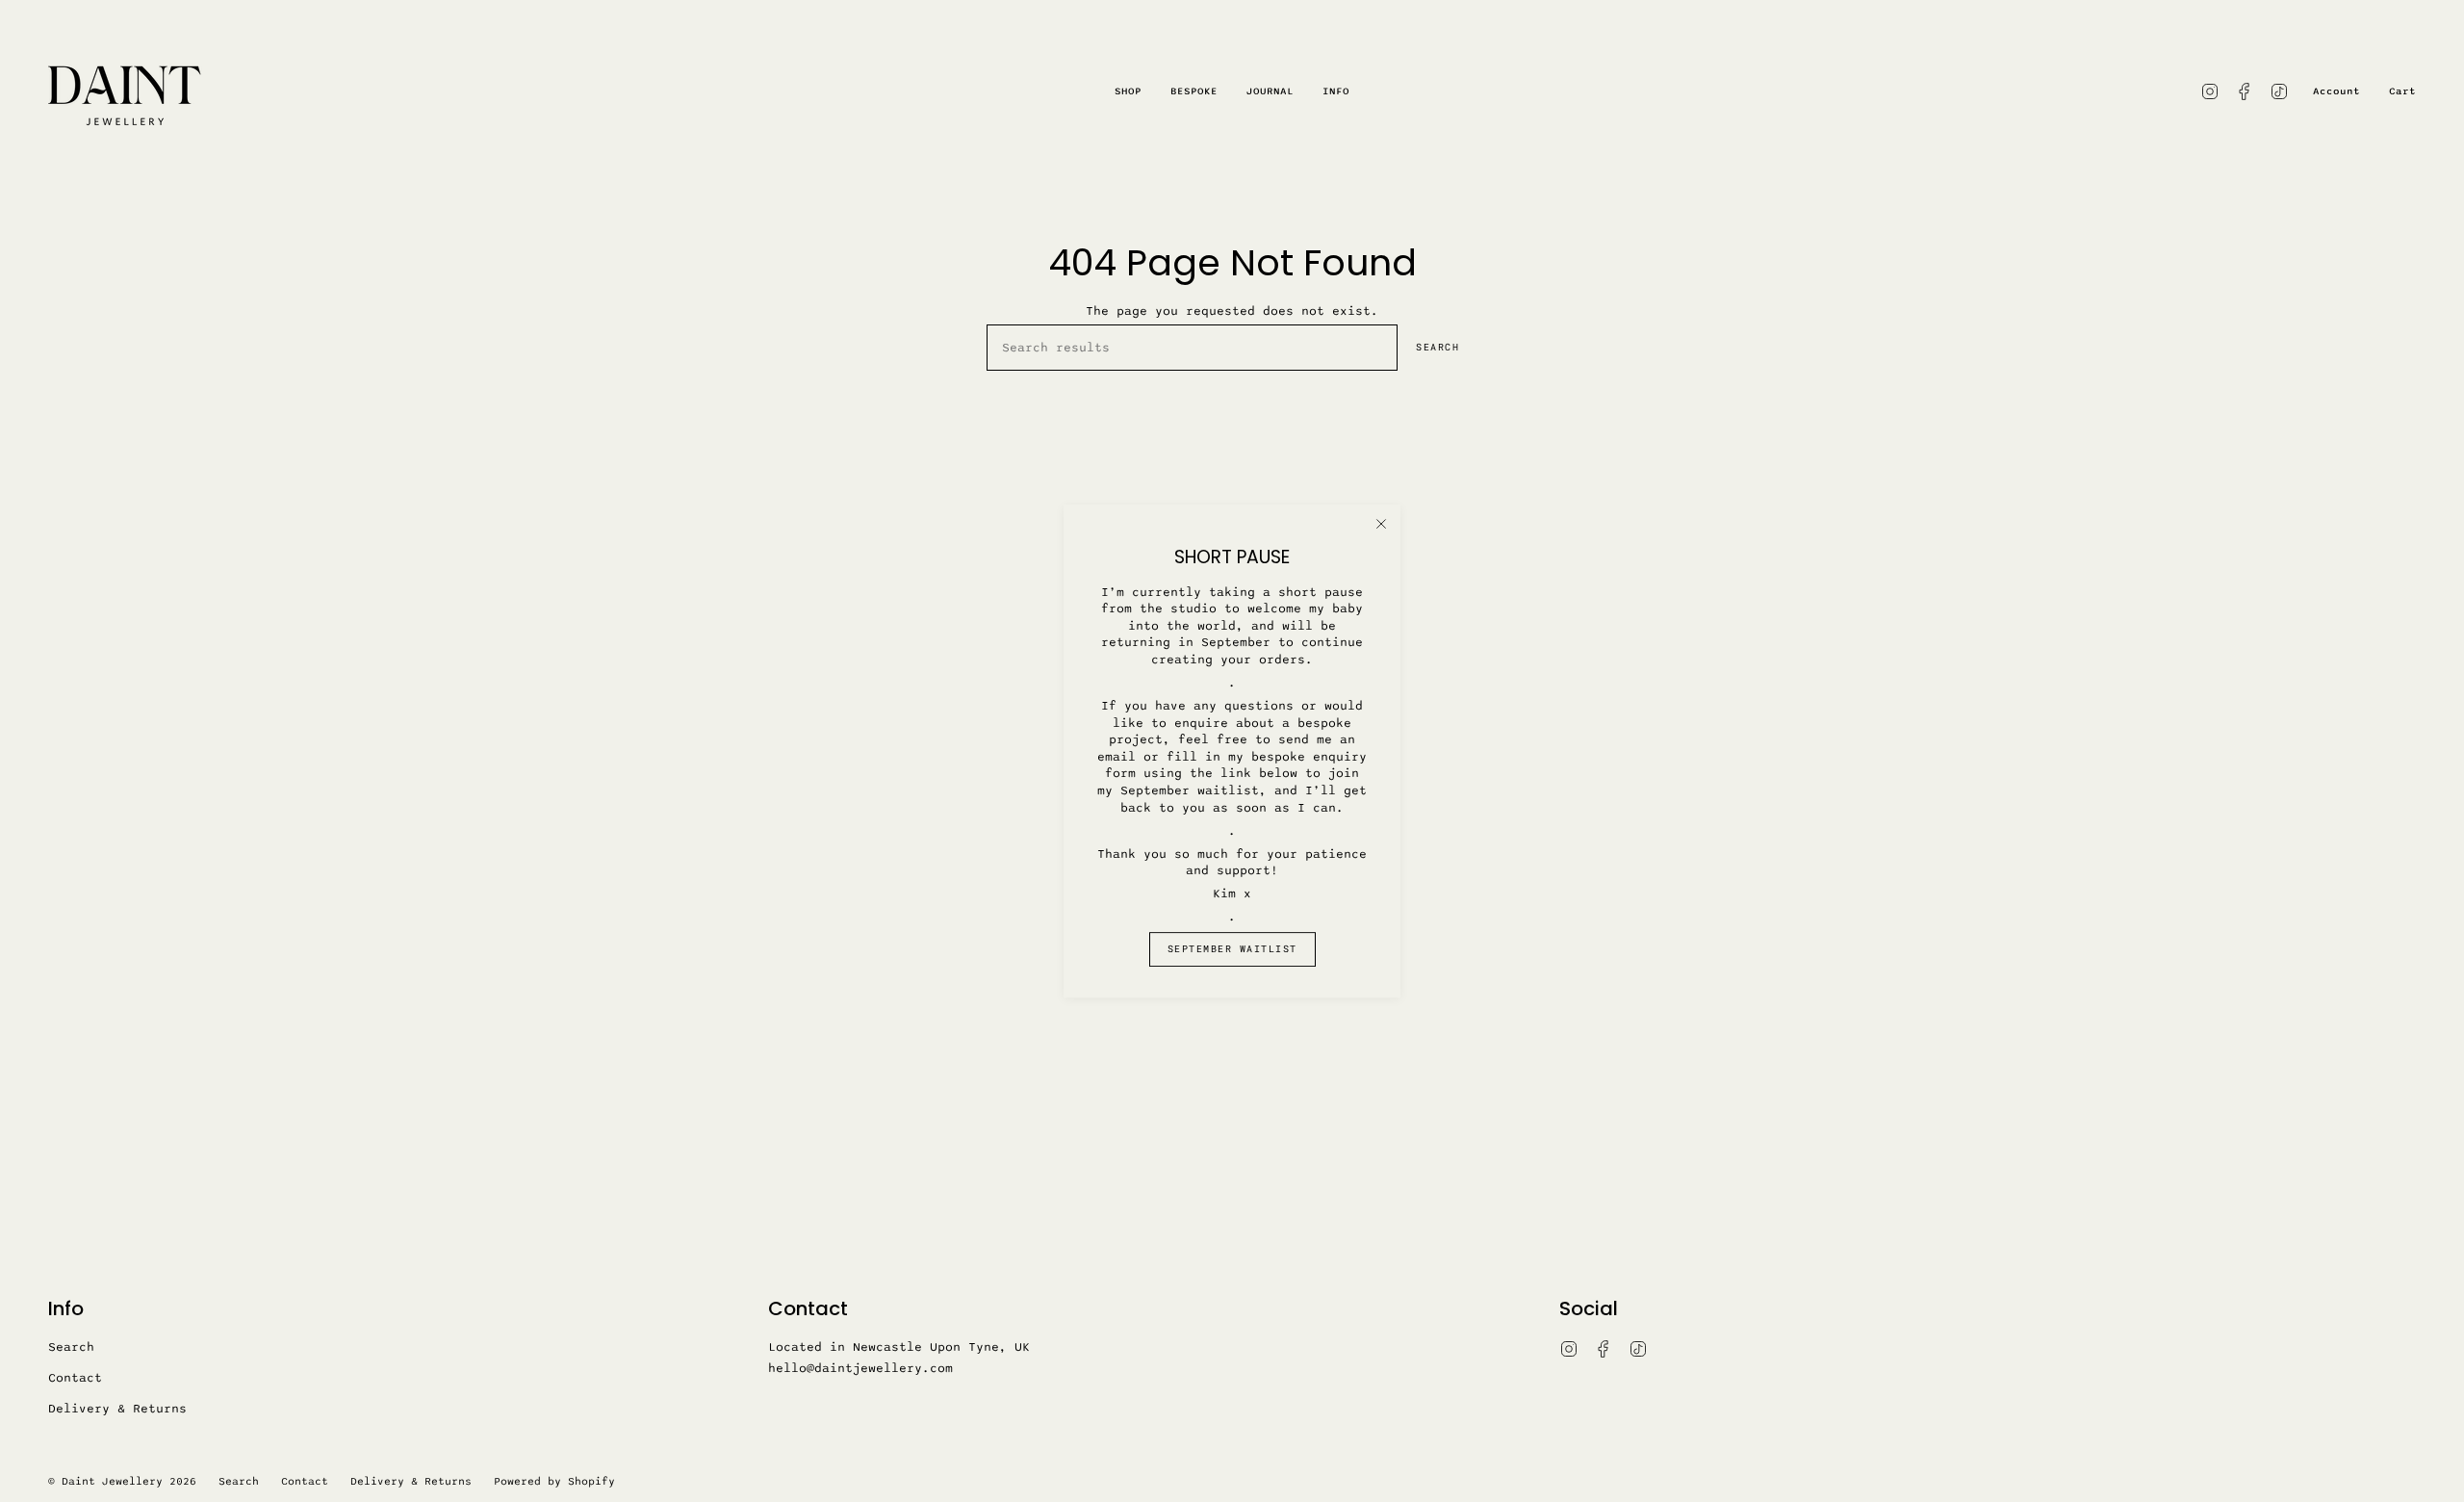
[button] (1128, 91)
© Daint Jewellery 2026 (122, 1481)
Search (1437, 347)
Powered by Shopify (554, 1481)
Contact (75, 1378)
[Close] (1381, 524)
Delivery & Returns (117, 1409)
